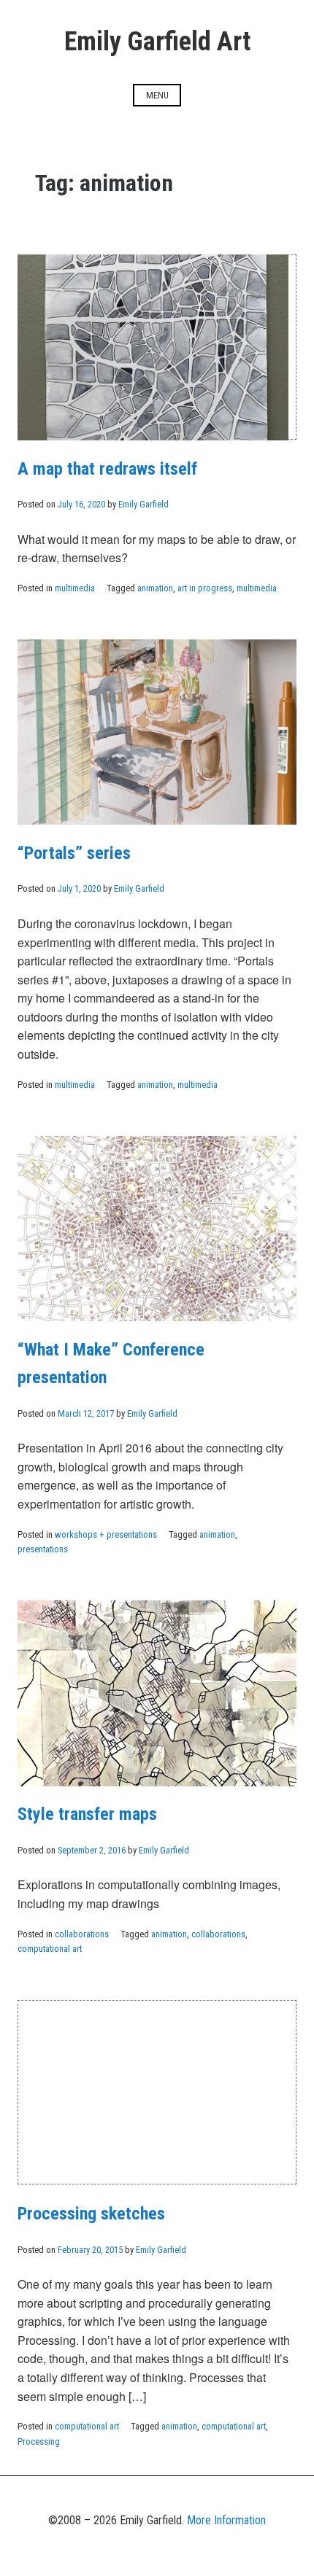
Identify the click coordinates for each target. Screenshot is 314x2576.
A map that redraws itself (107, 469)
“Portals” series (74, 853)
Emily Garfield (143, 504)
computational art (50, 1949)
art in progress (205, 588)
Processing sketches (91, 2214)
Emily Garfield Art (157, 42)
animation (155, 588)
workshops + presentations (106, 1534)
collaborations (82, 1934)
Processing (39, 2441)
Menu (157, 95)
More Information (226, 2520)
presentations (43, 1549)
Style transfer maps (87, 1814)
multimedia (75, 588)
